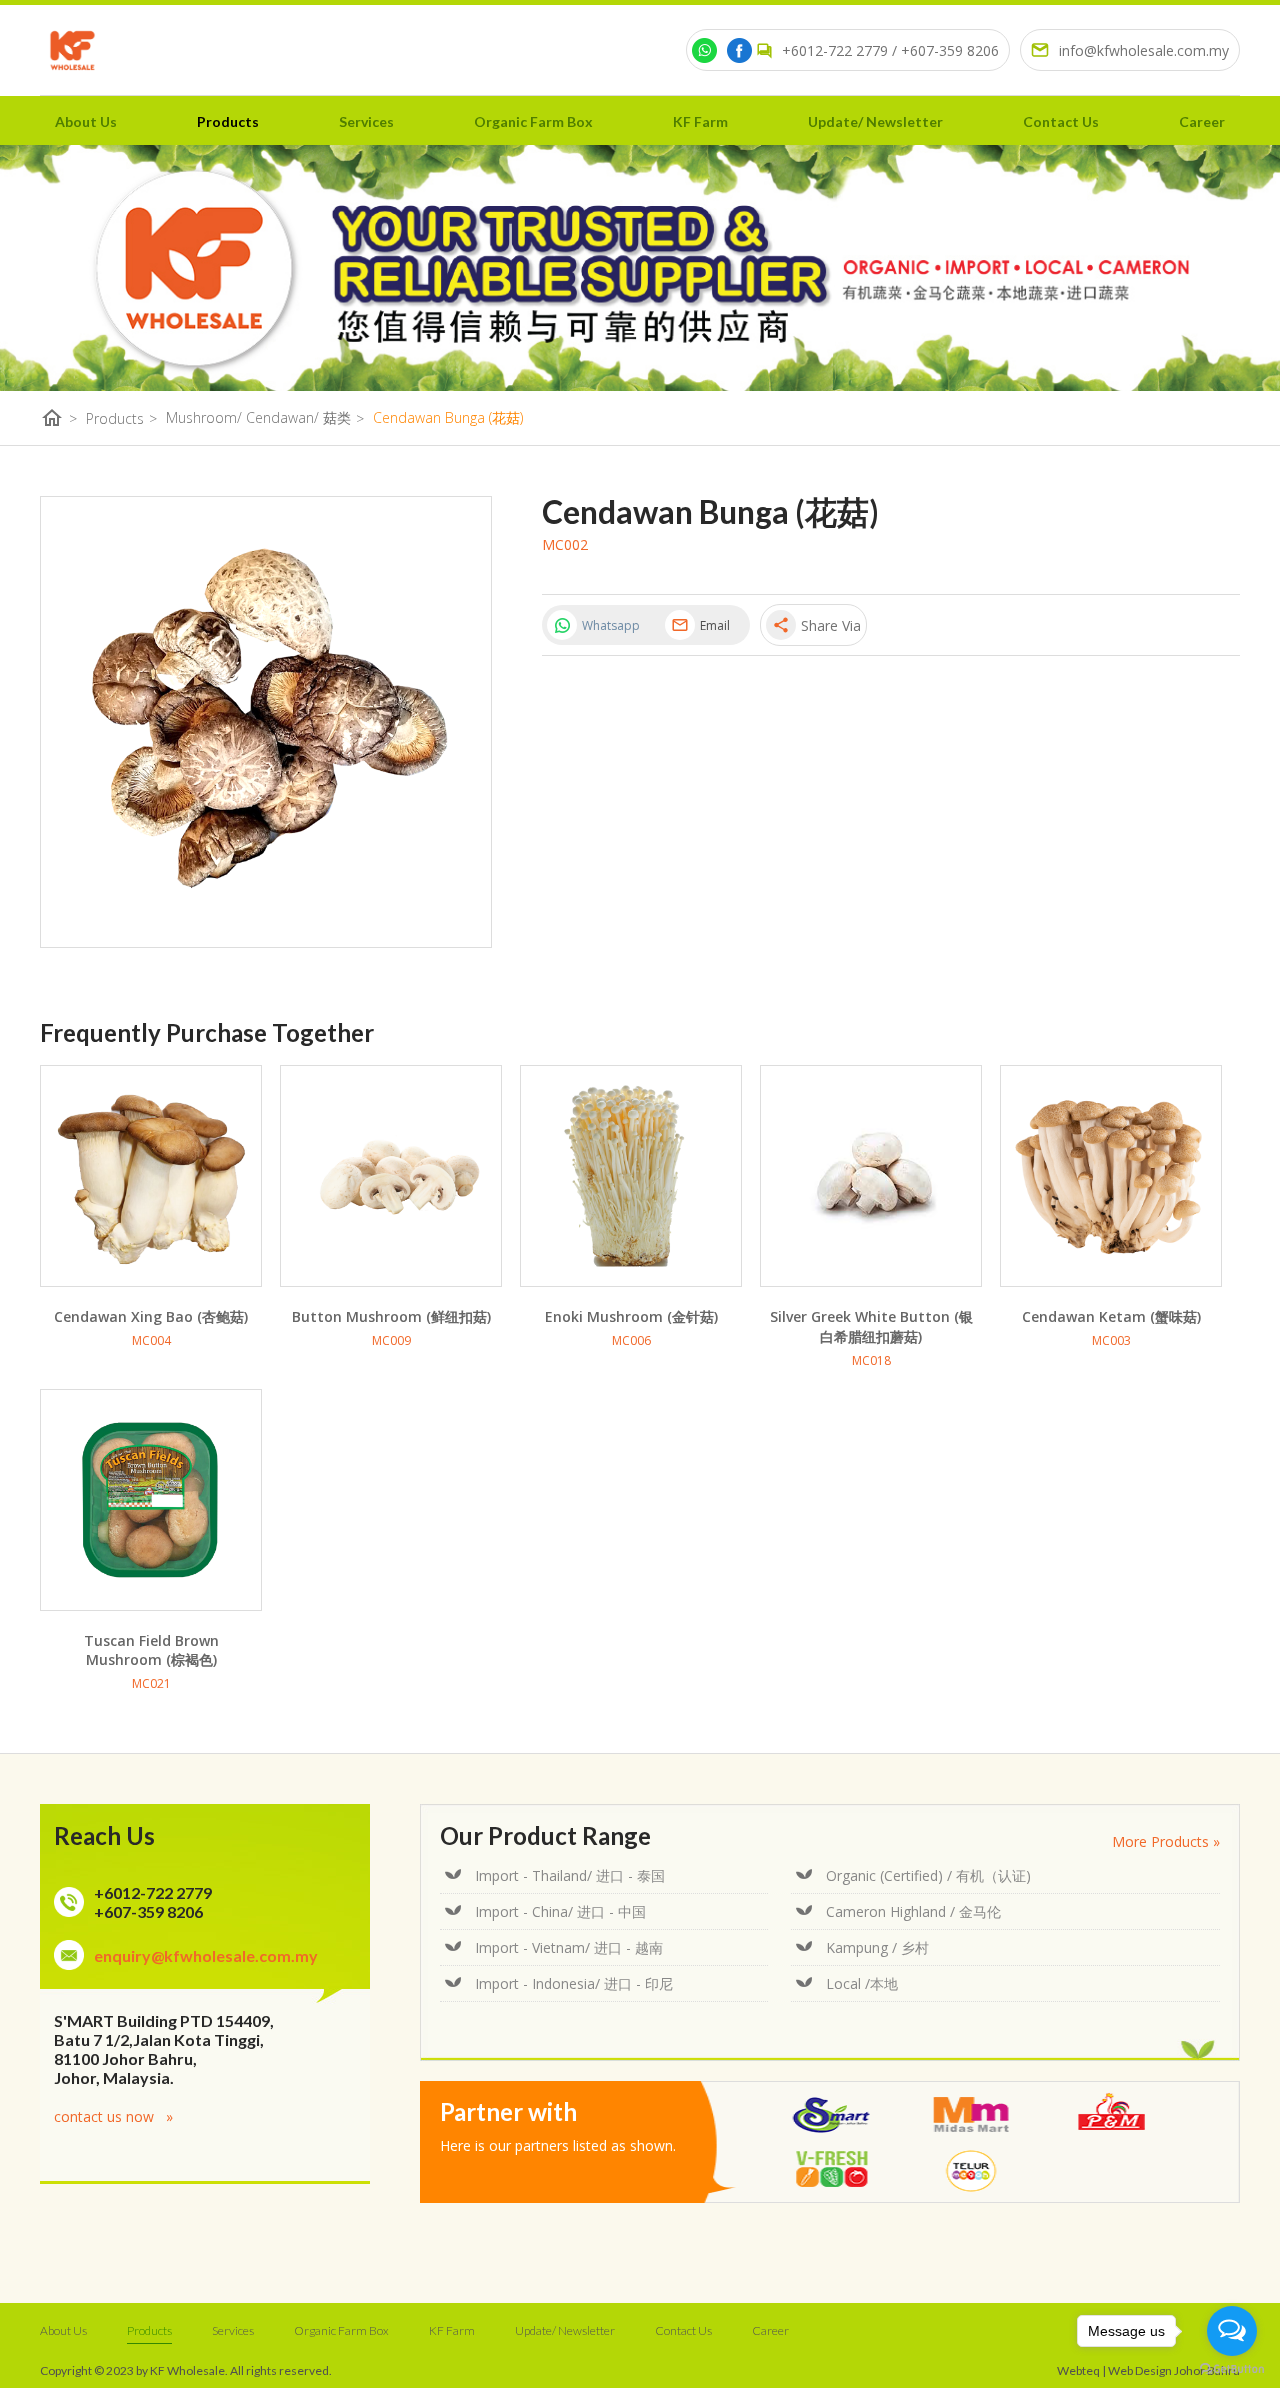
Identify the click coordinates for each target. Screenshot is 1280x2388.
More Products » (1166, 1841)
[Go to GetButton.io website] (1232, 2368)
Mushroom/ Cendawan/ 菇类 (265, 418)
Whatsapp (611, 625)
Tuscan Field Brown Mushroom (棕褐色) (151, 1650)
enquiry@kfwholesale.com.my (206, 1955)
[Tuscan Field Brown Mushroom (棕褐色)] (151, 1500)
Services (366, 121)
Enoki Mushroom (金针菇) (631, 1316)
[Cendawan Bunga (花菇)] (266, 722)
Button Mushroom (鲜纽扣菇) (391, 1316)
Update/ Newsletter (875, 121)
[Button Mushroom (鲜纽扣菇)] (391, 1176)
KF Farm (700, 121)
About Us (86, 121)
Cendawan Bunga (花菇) (448, 417)
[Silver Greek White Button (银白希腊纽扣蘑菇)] (871, 1176)
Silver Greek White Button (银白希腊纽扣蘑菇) (871, 1326)
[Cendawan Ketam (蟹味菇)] (1111, 1176)
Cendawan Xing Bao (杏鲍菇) (151, 1316)
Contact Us (1061, 121)
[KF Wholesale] (72, 50)
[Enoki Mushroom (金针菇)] (631, 1176)
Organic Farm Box (533, 121)
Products (228, 121)
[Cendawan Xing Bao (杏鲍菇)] (151, 1176)
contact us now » (113, 2116)
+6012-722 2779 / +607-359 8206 (890, 50)
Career (1202, 121)
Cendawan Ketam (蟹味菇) (1111, 1316)
